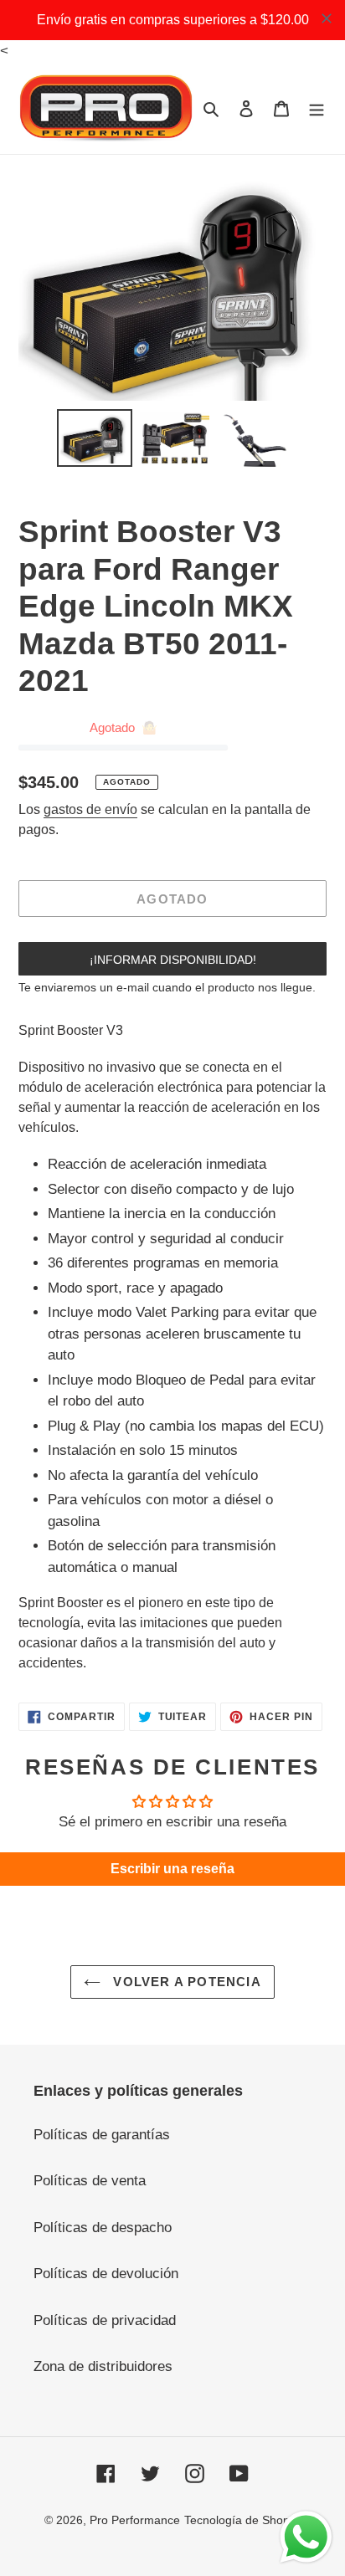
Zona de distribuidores (103, 2366)
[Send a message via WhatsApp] (306, 2537)
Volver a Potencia (185, 1982)
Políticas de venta (90, 2181)
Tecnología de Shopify (243, 2520)
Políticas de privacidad (105, 2320)
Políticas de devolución (106, 2274)
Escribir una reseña (172, 1869)
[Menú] (317, 108)
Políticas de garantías (102, 2135)
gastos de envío (90, 809)
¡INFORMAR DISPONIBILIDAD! (173, 960)
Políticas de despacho (103, 2228)
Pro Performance (135, 2520)
